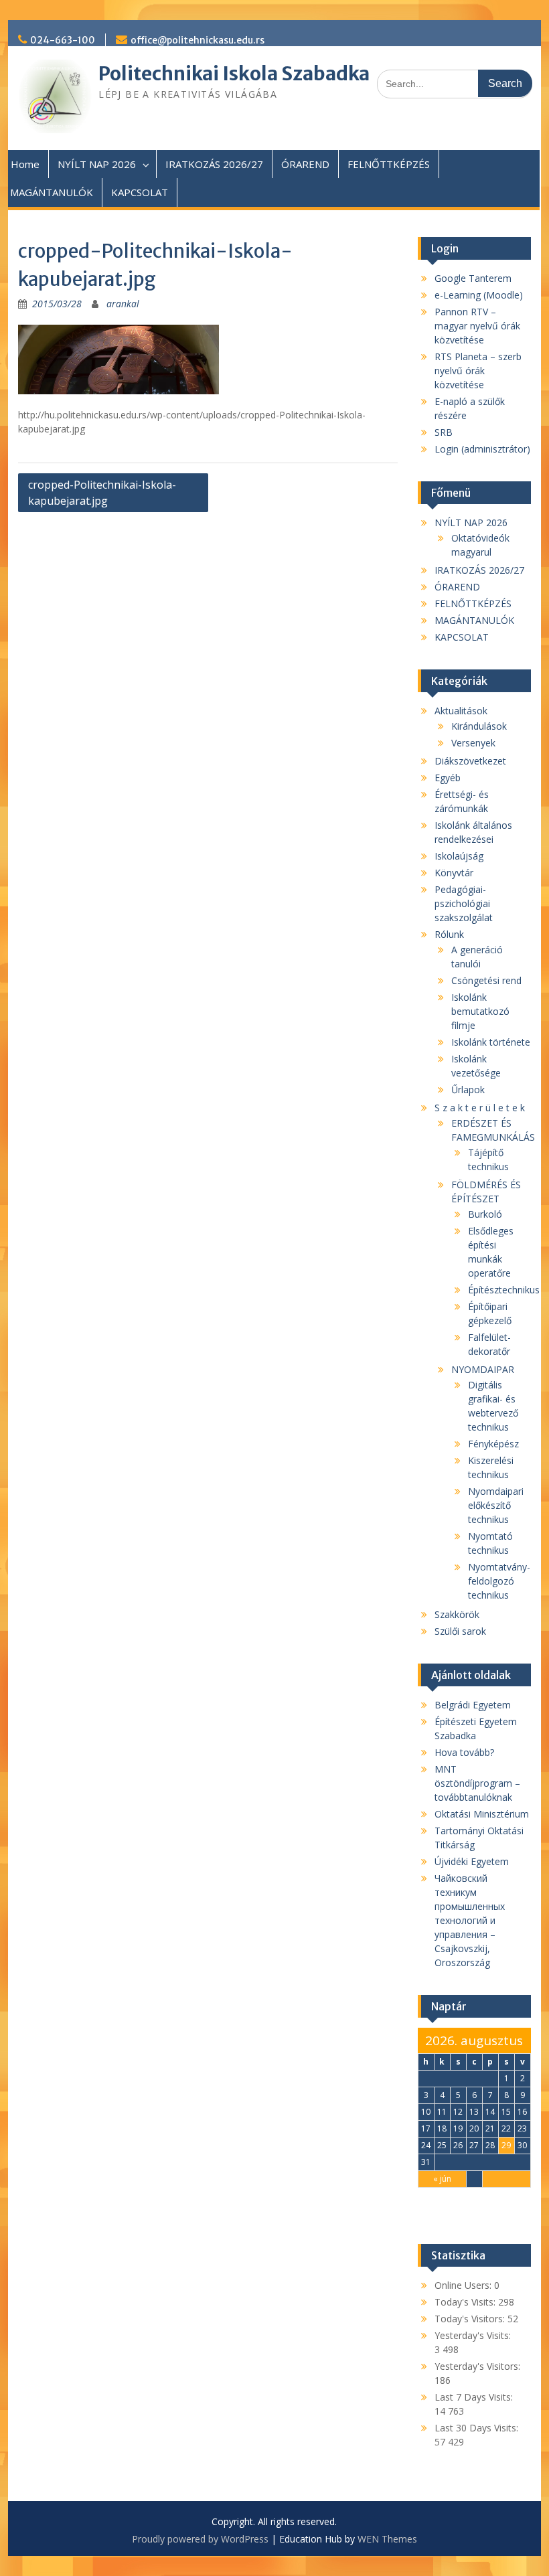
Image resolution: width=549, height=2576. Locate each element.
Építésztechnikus (504, 1290)
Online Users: (464, 2285)
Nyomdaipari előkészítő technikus (496, 1505)
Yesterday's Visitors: (477, 2366)
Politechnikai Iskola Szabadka (234, 74)
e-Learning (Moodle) (479, 295)
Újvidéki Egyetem (472, 1861)
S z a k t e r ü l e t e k (480, 1108)
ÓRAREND (305, 164)
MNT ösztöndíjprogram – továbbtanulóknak (477, 1783)
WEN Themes (387, 2539)
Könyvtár (454, 873)
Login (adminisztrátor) (482, 449)
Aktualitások (461, 711)
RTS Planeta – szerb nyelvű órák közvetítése (478, 371)
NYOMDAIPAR (483, 1369)
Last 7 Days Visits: (474, 2397)
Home (25, 164)
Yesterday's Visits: (473, 2335)
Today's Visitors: (471, 2319)
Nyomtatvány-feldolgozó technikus (499, 1581)
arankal (123, 304)
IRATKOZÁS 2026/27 (214, 164)
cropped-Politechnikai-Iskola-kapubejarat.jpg (102, 493)
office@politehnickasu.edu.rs (198, 40)
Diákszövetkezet (470, 761)
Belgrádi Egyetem (473, 1705)
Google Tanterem (473, 278)
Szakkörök (457, 1614)
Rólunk (449, 934)
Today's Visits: (466, 2302)
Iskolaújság (459, 856)
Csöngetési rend (486, 980)
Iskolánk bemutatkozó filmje (480, 1011)
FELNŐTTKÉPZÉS (389, 164)
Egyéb (448, 778)
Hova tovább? (464, 1752)
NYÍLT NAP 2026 (97, 164)
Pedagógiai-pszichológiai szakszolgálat (464, 903)
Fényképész (493, 1444)
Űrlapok (468, 1090)
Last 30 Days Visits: (476, 2428)
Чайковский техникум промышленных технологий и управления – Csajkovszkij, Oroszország (470, 1920)
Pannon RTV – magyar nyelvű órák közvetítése (477, 326)
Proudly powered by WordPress (200, 2539)
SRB (444, 432)
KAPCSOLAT (140, 192)
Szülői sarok (460, 1631)
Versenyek (473, 743)
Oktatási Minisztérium (482, 1814)
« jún (442, 2179)
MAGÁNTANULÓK (52, 192)
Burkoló (485, 1214)
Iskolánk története (491, 1042)
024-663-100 (63, 40)
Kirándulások (479, 726)
